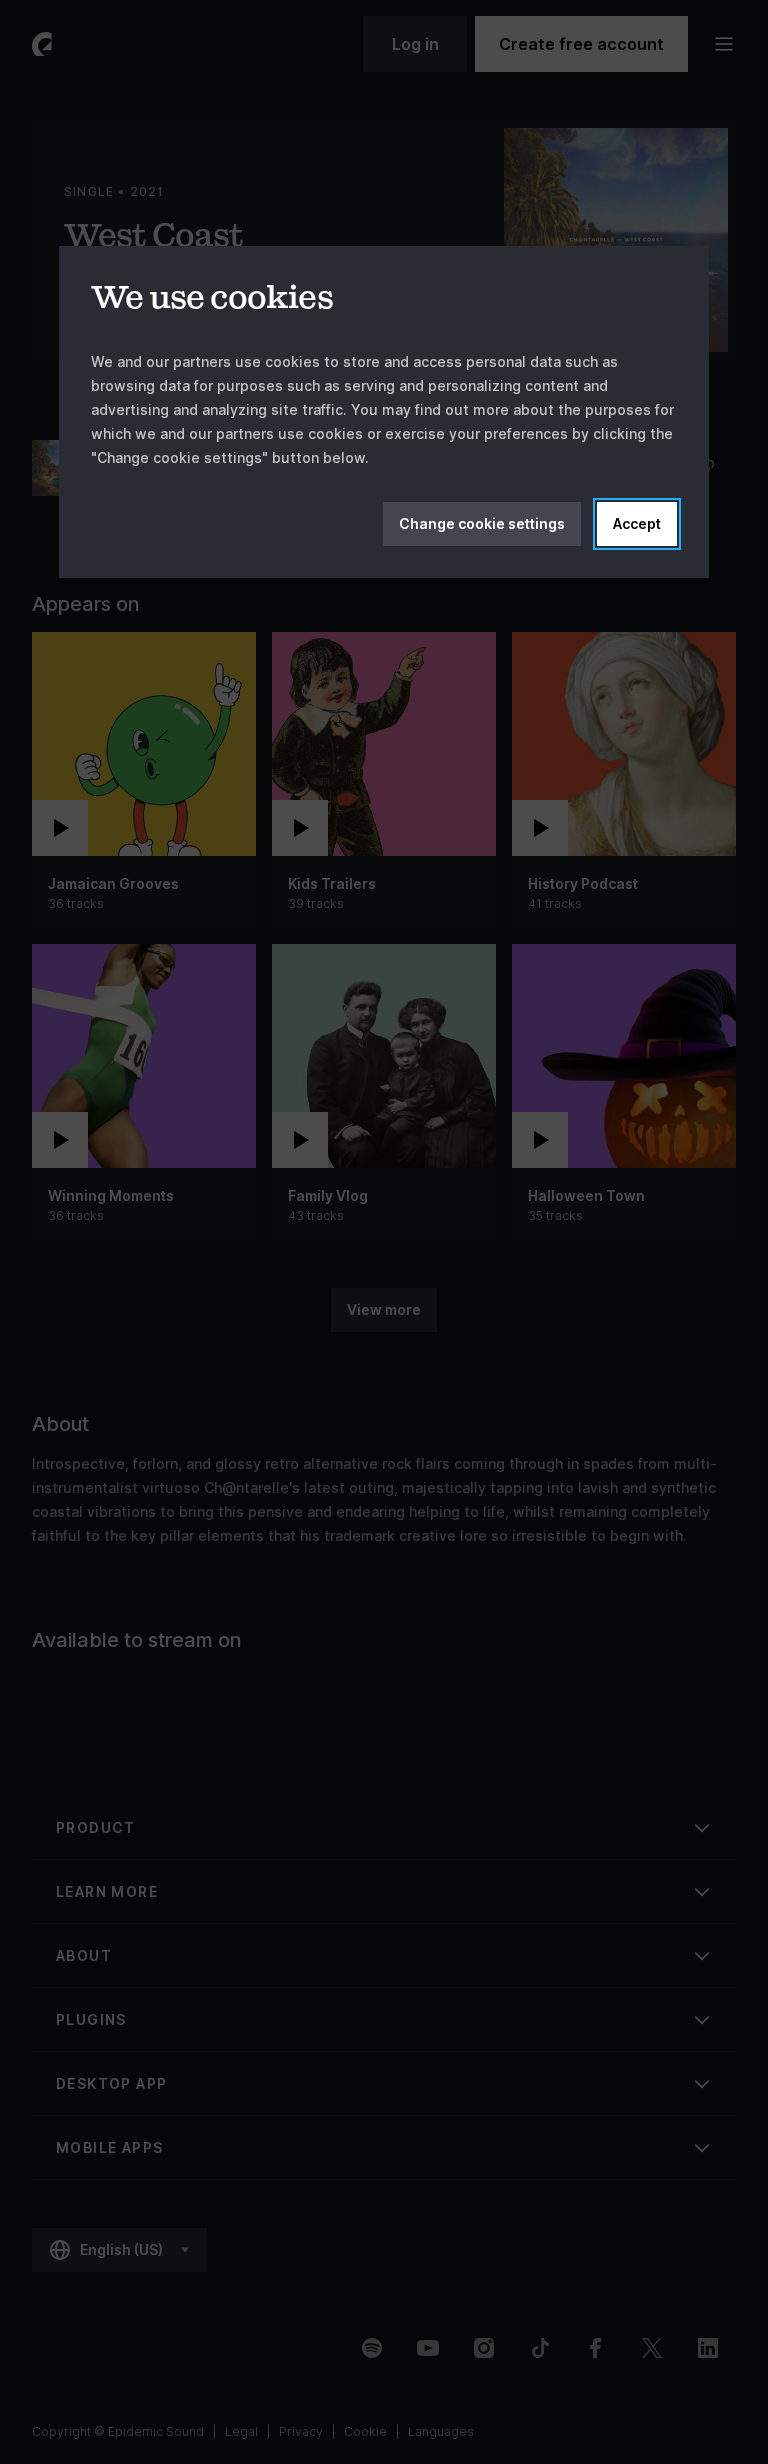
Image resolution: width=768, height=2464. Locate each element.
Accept (637, 523)
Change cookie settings (482, 523)
